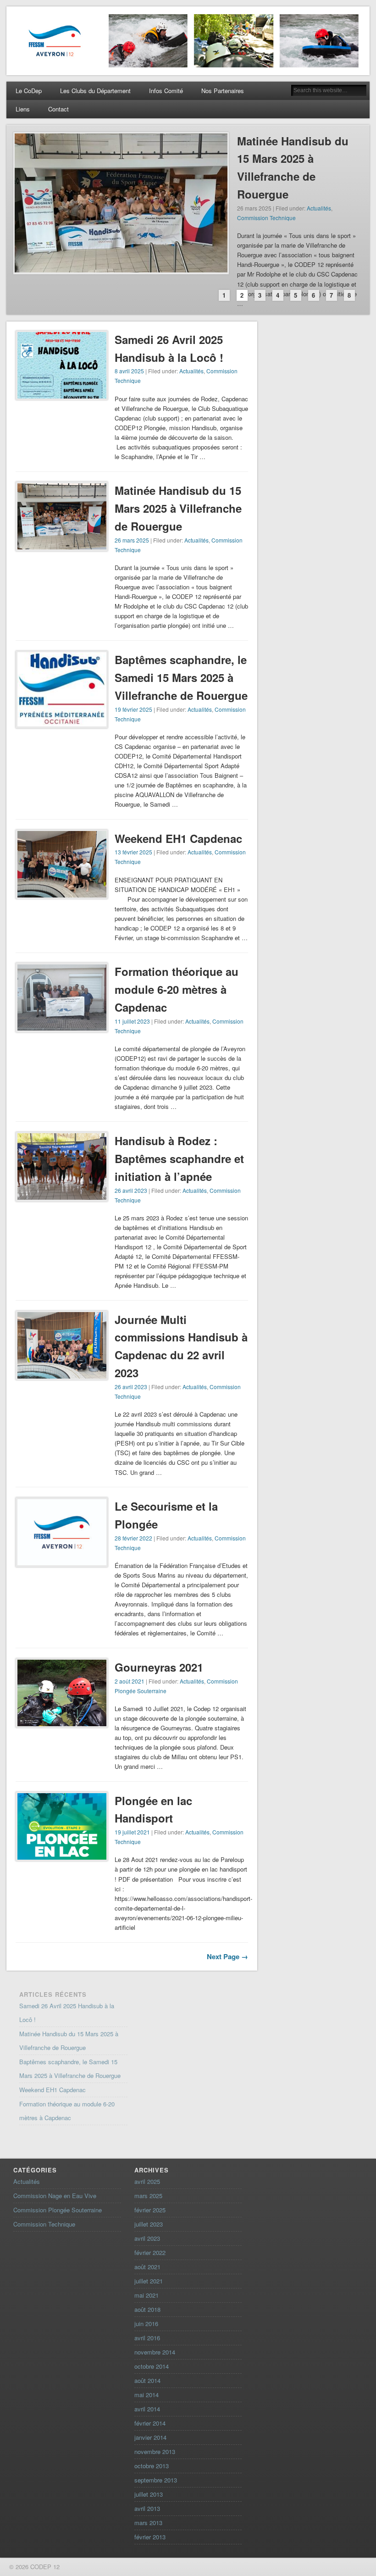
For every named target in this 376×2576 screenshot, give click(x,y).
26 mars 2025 (132, 540)
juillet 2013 (149, 2494)
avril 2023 (147, 2238)
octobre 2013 (152, 2466)
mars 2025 (148, 2196)
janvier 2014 (150, 2437)
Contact (58, 109)
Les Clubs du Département (95, 91)
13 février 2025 (133, 852)
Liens (23, 109)
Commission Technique (266, 218)
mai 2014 (147, 2395)
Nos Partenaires (223, 91)
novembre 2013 (155, 2451)
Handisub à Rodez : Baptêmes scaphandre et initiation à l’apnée (179, 1158)
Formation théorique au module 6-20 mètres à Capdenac (177, 989)
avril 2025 (147, 2181)
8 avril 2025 (129, 371)
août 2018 (147, 2309)
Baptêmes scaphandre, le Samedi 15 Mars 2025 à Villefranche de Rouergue (181, 677)
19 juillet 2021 (132, 1832)
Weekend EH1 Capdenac (178, 838)
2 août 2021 (130, 1681)
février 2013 (150, 2537)
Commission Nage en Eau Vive (55, 2196)
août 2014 (147, 2380)
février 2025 (150, 2210)
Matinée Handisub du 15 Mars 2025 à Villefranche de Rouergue (178, 508)
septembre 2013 (156, 2480)
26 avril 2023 (131, 1190)
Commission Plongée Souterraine (58, 2210)
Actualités (319, 208)
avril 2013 (147, 2508)
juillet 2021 (149, 2281)
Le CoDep (29, 91)
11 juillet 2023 (132, 1021)
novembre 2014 (155, 2352)
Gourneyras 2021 (159, 1667)
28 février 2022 (133, 1538)
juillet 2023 (149, 2224)
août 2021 (147, 2267)
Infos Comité (166, 91)
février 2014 (150, 2423)
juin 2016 (146, 2324)
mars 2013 (148, 2523)
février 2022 (150, 2252)
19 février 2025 (133, 709)
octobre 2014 (152, 2366)
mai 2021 (147, 2295)
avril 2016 (147, 2338)
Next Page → (227, 1956)
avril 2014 (147, 2409)
